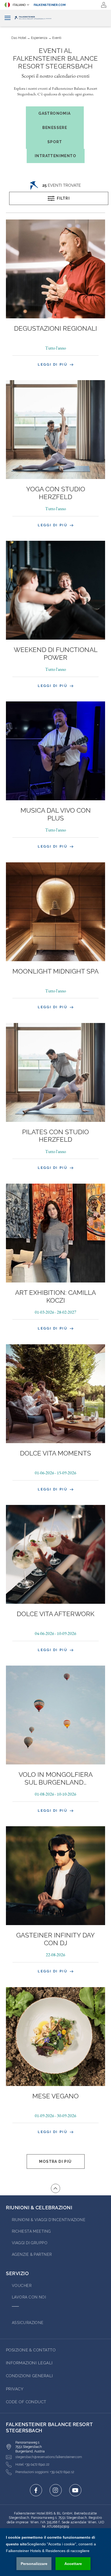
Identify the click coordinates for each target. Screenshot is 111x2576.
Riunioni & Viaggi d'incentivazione (49, 2220)
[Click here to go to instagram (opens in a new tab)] (56, 2490)
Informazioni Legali (29, 2363)
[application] (55, 2552)
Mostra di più (55, 2161)
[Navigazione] (8, 18)
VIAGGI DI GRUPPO (30, 2243)
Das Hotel (19, 38)
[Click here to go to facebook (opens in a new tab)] (36, 2490)
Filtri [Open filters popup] (63, 198)
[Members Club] (104, 5)
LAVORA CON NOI (29, 2297)
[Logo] (55, 18)
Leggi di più (53, 364)
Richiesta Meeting (31, 2231)
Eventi (57, 38)
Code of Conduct (26, 2402)
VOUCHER (22, 2286)
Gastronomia (55, 113)
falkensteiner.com (50, 5)
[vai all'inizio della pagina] (55, 2188)
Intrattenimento (55, 156)
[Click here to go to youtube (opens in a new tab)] (75, 2490)
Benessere (55, 128)
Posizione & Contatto (31, 2350)
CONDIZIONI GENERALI (30, 2376)
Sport (55, 142)
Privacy (15, 2389)
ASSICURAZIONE (28, 2323)
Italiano (19, 5)
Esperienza (39, 38)
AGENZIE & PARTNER (32, 2254)
